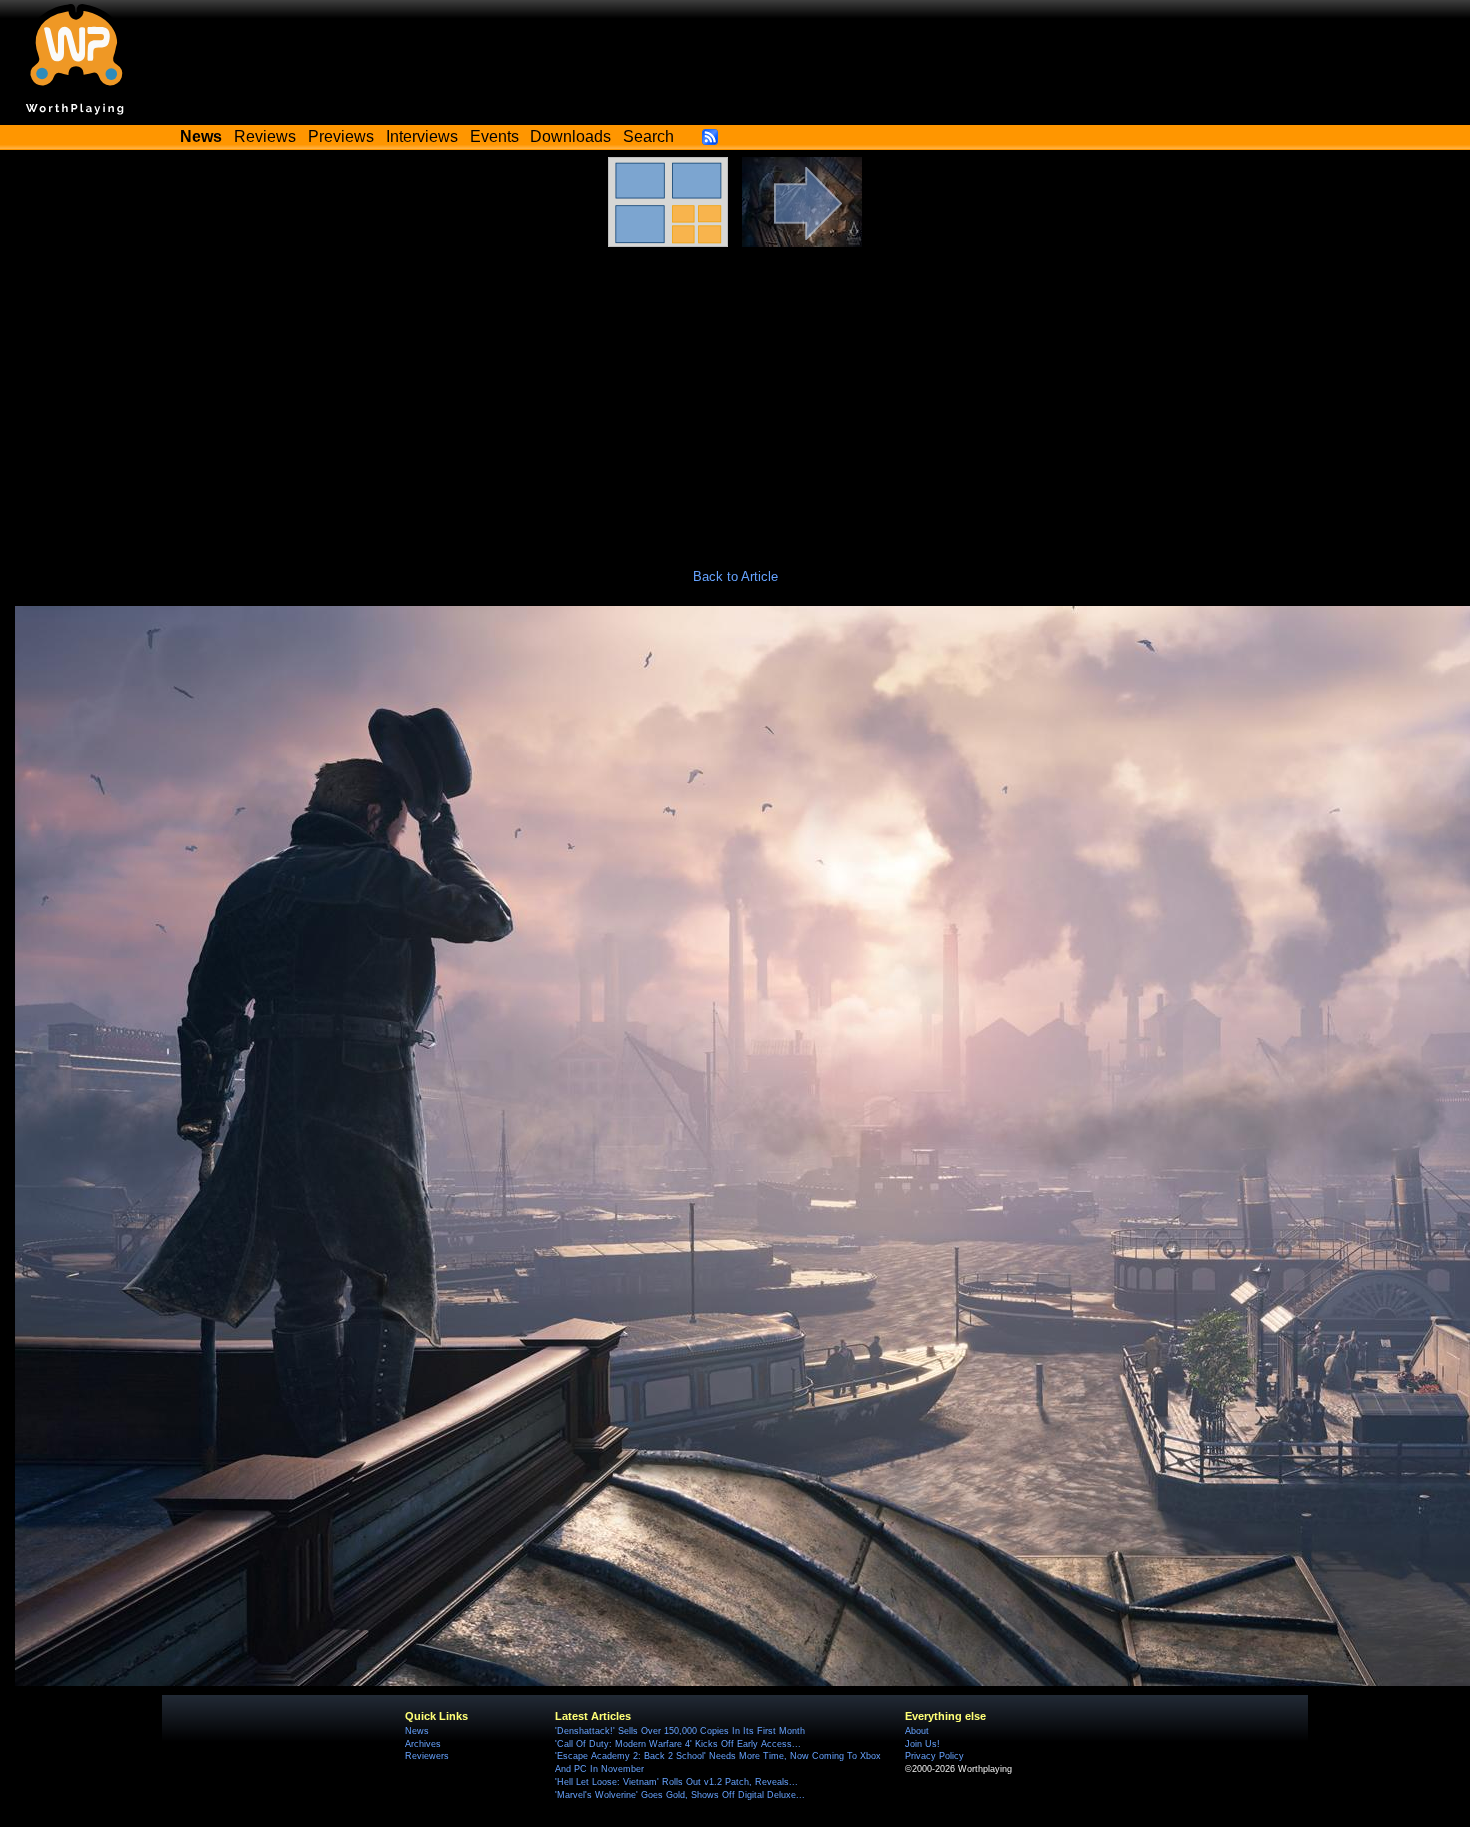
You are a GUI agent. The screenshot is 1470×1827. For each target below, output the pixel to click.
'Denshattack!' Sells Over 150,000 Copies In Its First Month (680, 1731)
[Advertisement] (735, 397)
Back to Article (735, 576)
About (917, 1731)
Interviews (422, 136)
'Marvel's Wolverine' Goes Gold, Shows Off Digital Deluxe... (680, 1795)
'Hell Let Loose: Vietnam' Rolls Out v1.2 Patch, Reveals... (676, 1782)
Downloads (570, 136)
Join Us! (922, 1744)
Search (648, 136)
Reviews (265, 136)
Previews (341, 136)
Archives (423, 1744)
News (417, 1731)
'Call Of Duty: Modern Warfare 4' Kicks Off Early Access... (678, 1744)
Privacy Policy (934, 1756)
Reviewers (427, 1756)
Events (494, 136)
